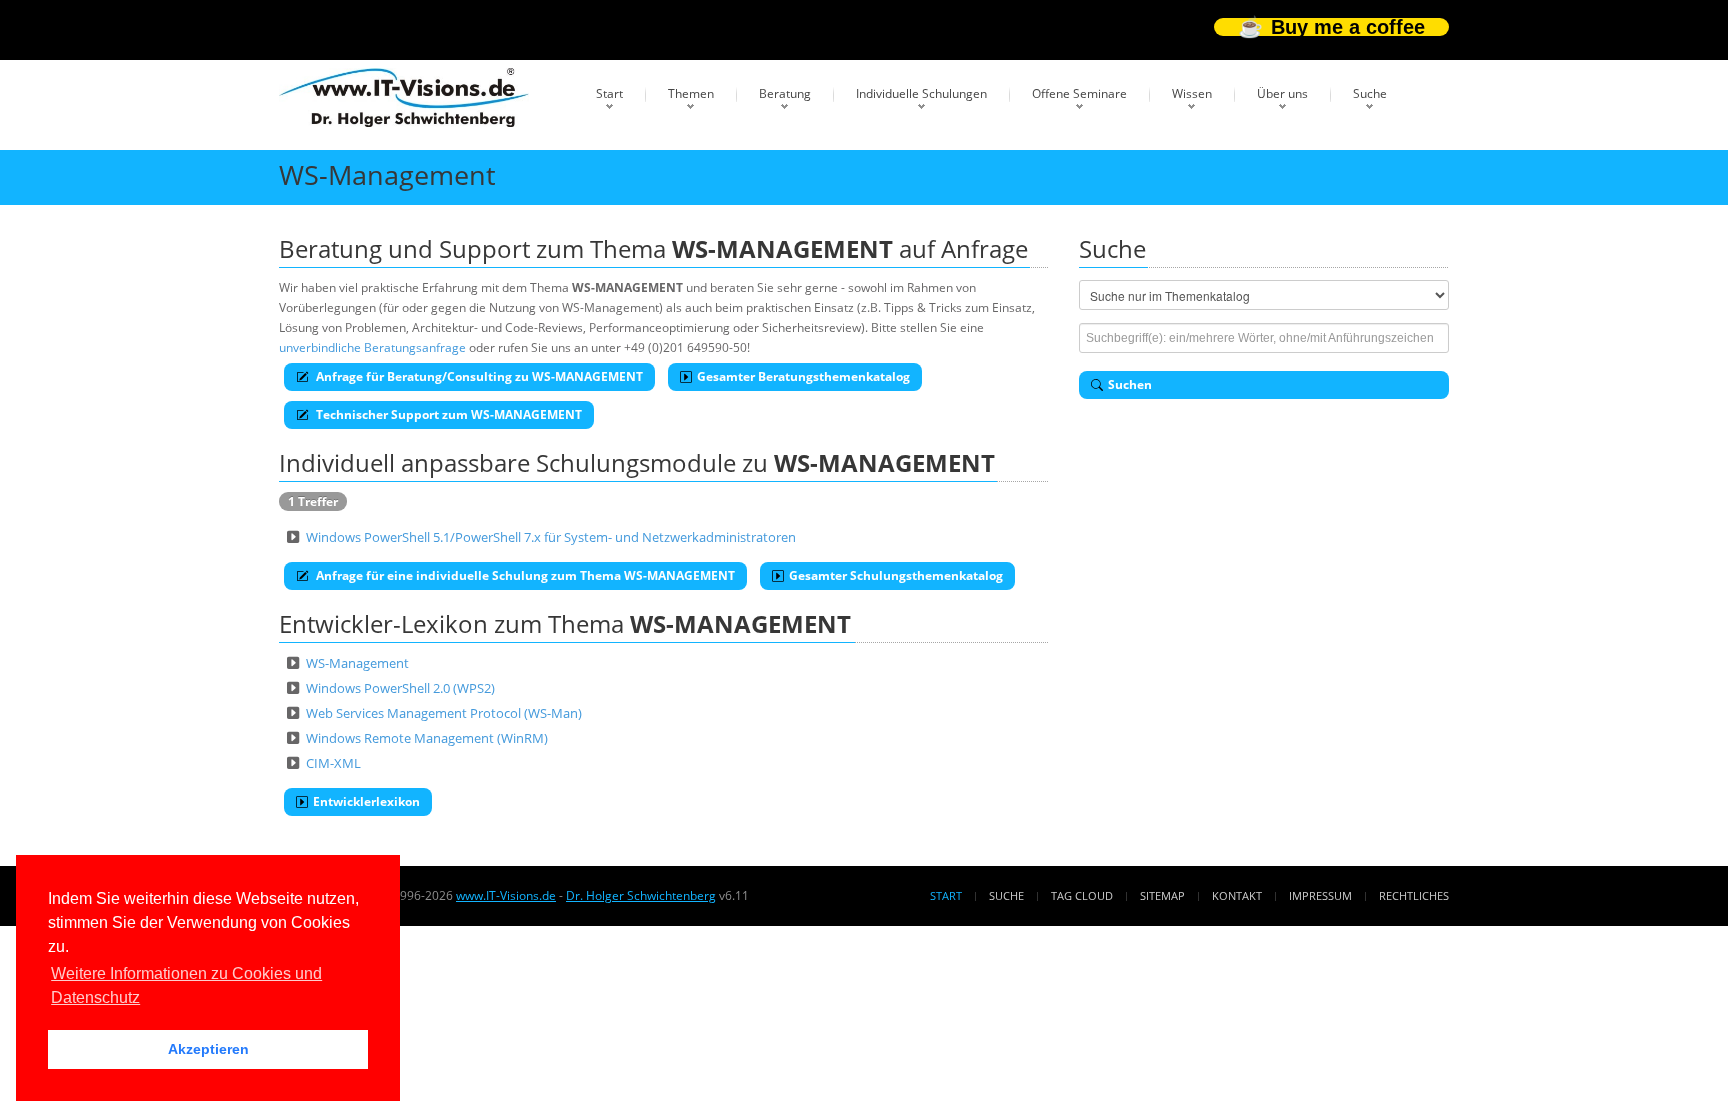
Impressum (1320, 895)
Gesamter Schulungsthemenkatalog (896, 575)
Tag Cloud (1082, 895)
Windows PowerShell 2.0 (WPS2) (400, 688)
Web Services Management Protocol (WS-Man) (444, 713)
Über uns (1282, 93)
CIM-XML (333, 763)
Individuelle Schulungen (921, 93)
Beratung (785, 93)
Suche (1370, 93)
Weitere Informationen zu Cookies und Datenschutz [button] (186, 985)
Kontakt (1237, 895)
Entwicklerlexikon (366, 801)
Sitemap (1162, 895)
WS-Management (357, 663)
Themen (691, 93)
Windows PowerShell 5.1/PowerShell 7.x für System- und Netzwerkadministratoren (551, 537)
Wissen (1192, 93)
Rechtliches (1414, 895)
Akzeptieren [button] (208, 1049)
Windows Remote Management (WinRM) (427, 738)
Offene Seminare (1079, 93)
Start (609, 93)
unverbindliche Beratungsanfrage (372, 347)
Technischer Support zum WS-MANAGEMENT (447, 414)
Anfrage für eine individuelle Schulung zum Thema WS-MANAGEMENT (524, 575)
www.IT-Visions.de (506, 895)
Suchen (1130, 384)
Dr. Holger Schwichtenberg (641, 895)
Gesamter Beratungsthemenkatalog (803, 376)
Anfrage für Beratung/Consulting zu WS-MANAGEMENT (478, 376)
